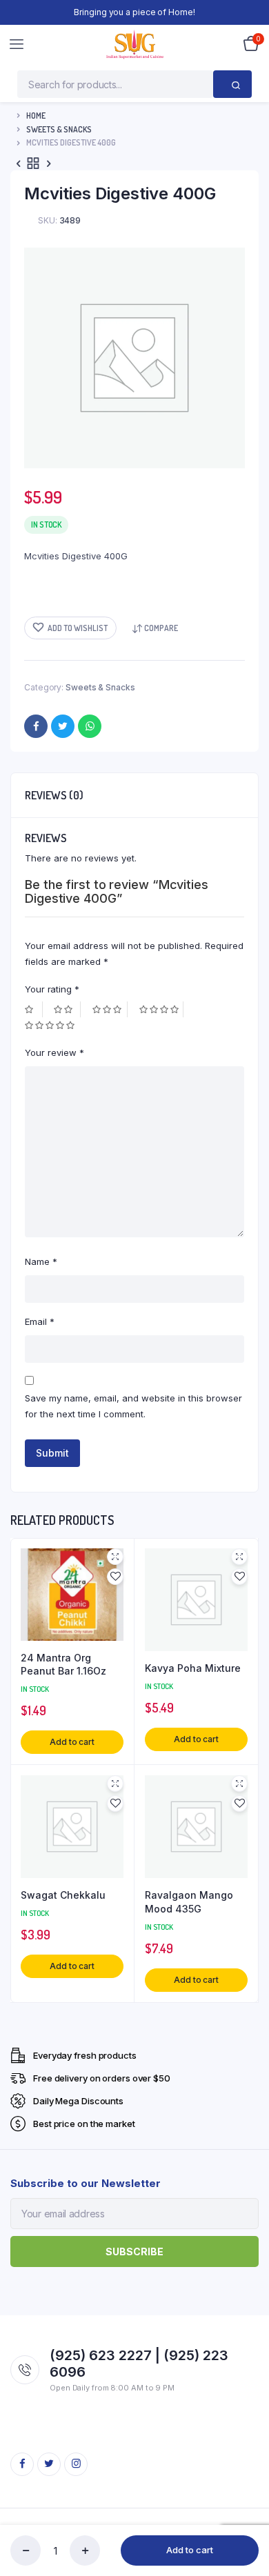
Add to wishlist (78, 628)
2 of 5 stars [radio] (67, 1009)
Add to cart (190, 2550)
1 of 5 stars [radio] (34, 1009)
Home (36, 116)
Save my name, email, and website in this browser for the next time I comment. (133, 1406)
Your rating (52, 989)
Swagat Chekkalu (63, 1895)
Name (41, 1261)
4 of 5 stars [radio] (161, 1009)
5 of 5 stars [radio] (51, 1025)
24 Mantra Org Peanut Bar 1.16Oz (63, 1665)
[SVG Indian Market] (135, 44)
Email (40, 1321)
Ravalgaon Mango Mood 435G (189, 1902)
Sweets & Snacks (59, 129)
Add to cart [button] (72, 1742)
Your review (54, 1052)
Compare (161, 628)
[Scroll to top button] (247, 2521)
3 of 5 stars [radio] (110, 1009)
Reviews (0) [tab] (54, 795)
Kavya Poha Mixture (193, 1668)
